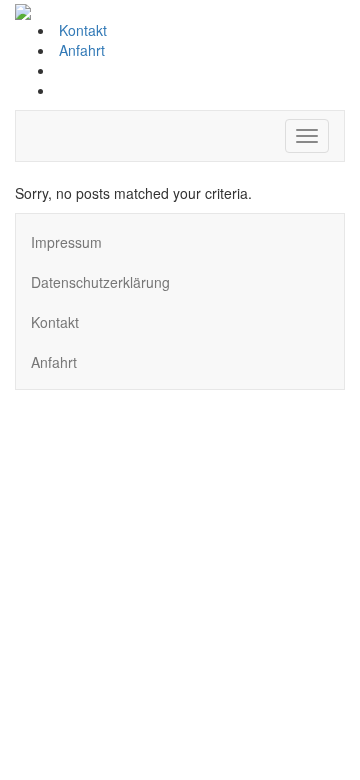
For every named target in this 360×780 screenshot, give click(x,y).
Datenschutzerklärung (100, 282)
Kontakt (81, 30)
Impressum (66, 242)
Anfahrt (80, 50)
